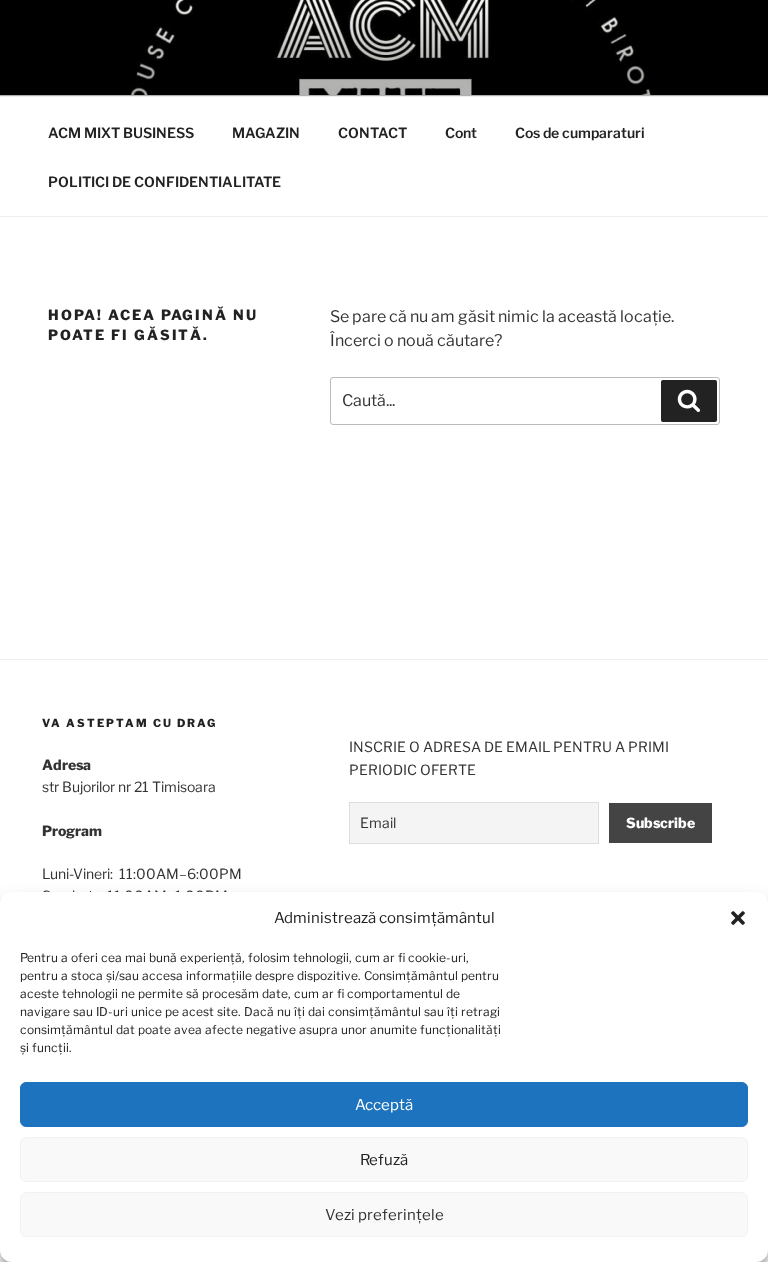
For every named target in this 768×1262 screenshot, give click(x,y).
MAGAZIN (266, 132)
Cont (461, 132)
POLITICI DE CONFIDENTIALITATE (164, 181)
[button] (738, 918)
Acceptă (384, 1105)
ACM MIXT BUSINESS (121, 132)
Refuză (384, 1160)
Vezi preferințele (384, 1215)
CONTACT (372, 132)
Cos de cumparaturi (580, 132)
